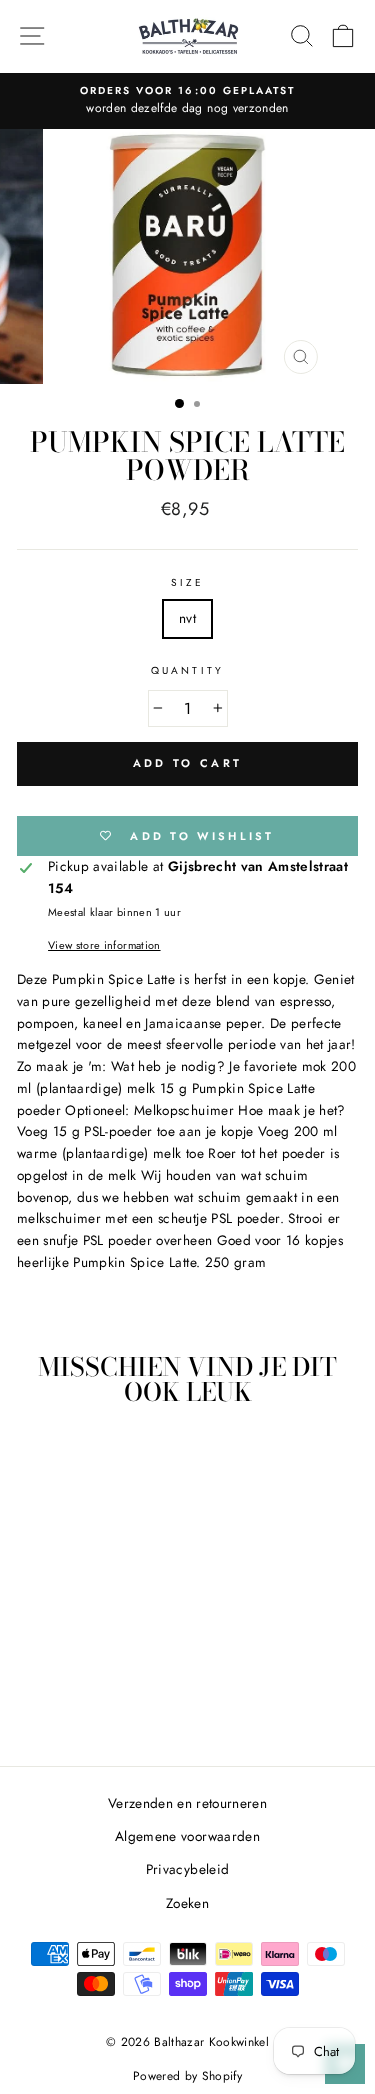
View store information (104, 945)
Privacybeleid (187, 1869)
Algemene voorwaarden (187, 1836)
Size (187, 582)
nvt (187, 618)
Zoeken (187, 1903)
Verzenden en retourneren (187, 1803)
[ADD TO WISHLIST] (121, 1460)
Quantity (187, 670)
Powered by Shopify (187, 2076)
